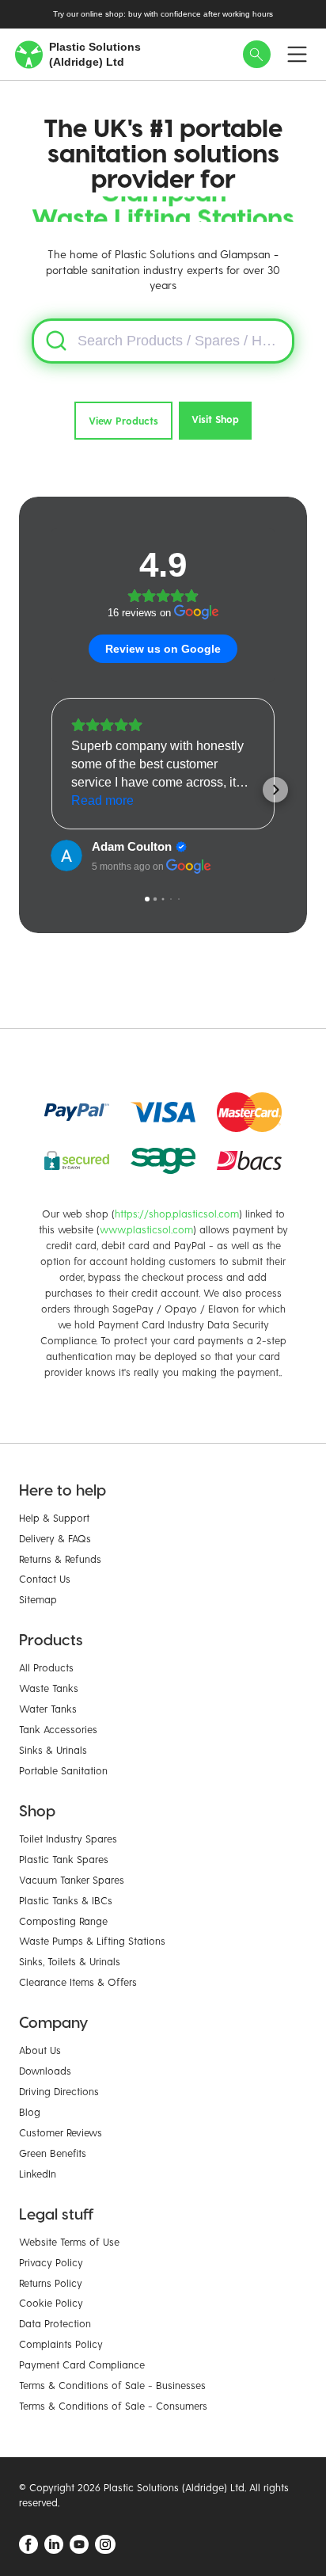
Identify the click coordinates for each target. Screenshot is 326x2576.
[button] (51, 790)
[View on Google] (66, 855)
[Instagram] (105, 2544)
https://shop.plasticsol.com (177, 1213)
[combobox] (163, 341)
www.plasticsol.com (146, 1229)
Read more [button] (102, 800)
